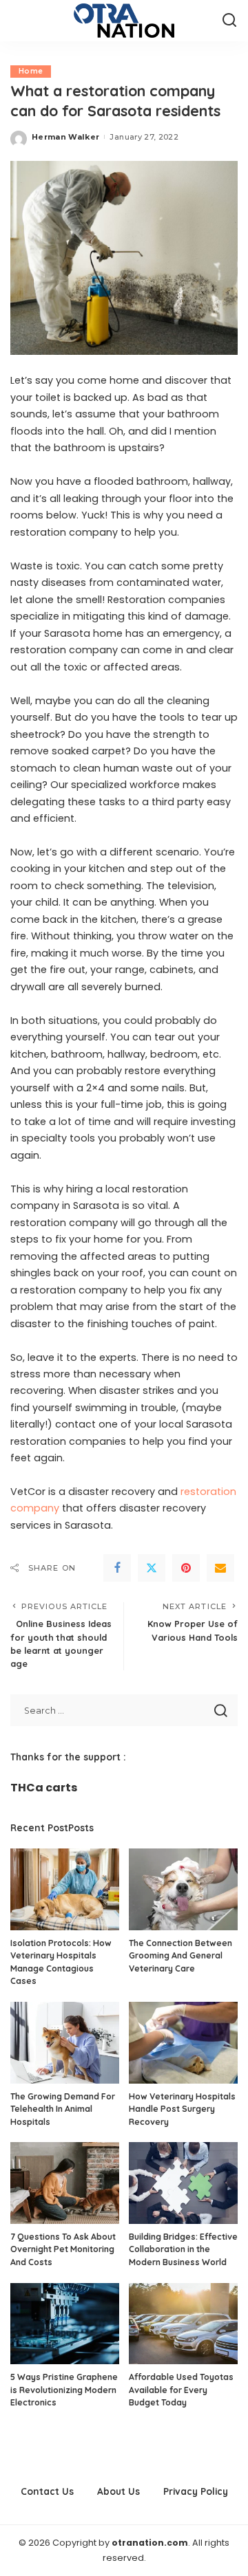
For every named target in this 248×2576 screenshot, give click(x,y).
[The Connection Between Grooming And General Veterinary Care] (183, 1889)
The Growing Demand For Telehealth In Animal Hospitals (63, 2109)
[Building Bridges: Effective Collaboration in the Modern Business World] (183, 2183)
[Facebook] (117, 1568)
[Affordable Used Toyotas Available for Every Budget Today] (183, 2324)
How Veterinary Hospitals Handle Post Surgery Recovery (182, 2109)
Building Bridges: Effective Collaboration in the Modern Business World (183, 2249)
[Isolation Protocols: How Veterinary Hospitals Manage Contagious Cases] (65, 1889)
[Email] (220, 1568)
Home (31, 71)
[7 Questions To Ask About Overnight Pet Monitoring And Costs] (65, 2183)
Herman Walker (65, 137)
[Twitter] (152, 1568)
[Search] (229, 21)
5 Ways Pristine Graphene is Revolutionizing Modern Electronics (64, 2390)
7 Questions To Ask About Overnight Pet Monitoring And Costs (63, 2249)
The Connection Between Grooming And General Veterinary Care (180, 1956)
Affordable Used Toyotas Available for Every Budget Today (181, 2390)
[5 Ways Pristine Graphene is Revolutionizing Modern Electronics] (65, 2324)
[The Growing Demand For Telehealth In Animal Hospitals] (65, 2043)
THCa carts (44, 1788)
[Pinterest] (186, 1568)
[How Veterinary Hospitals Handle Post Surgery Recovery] (183, 2043)
